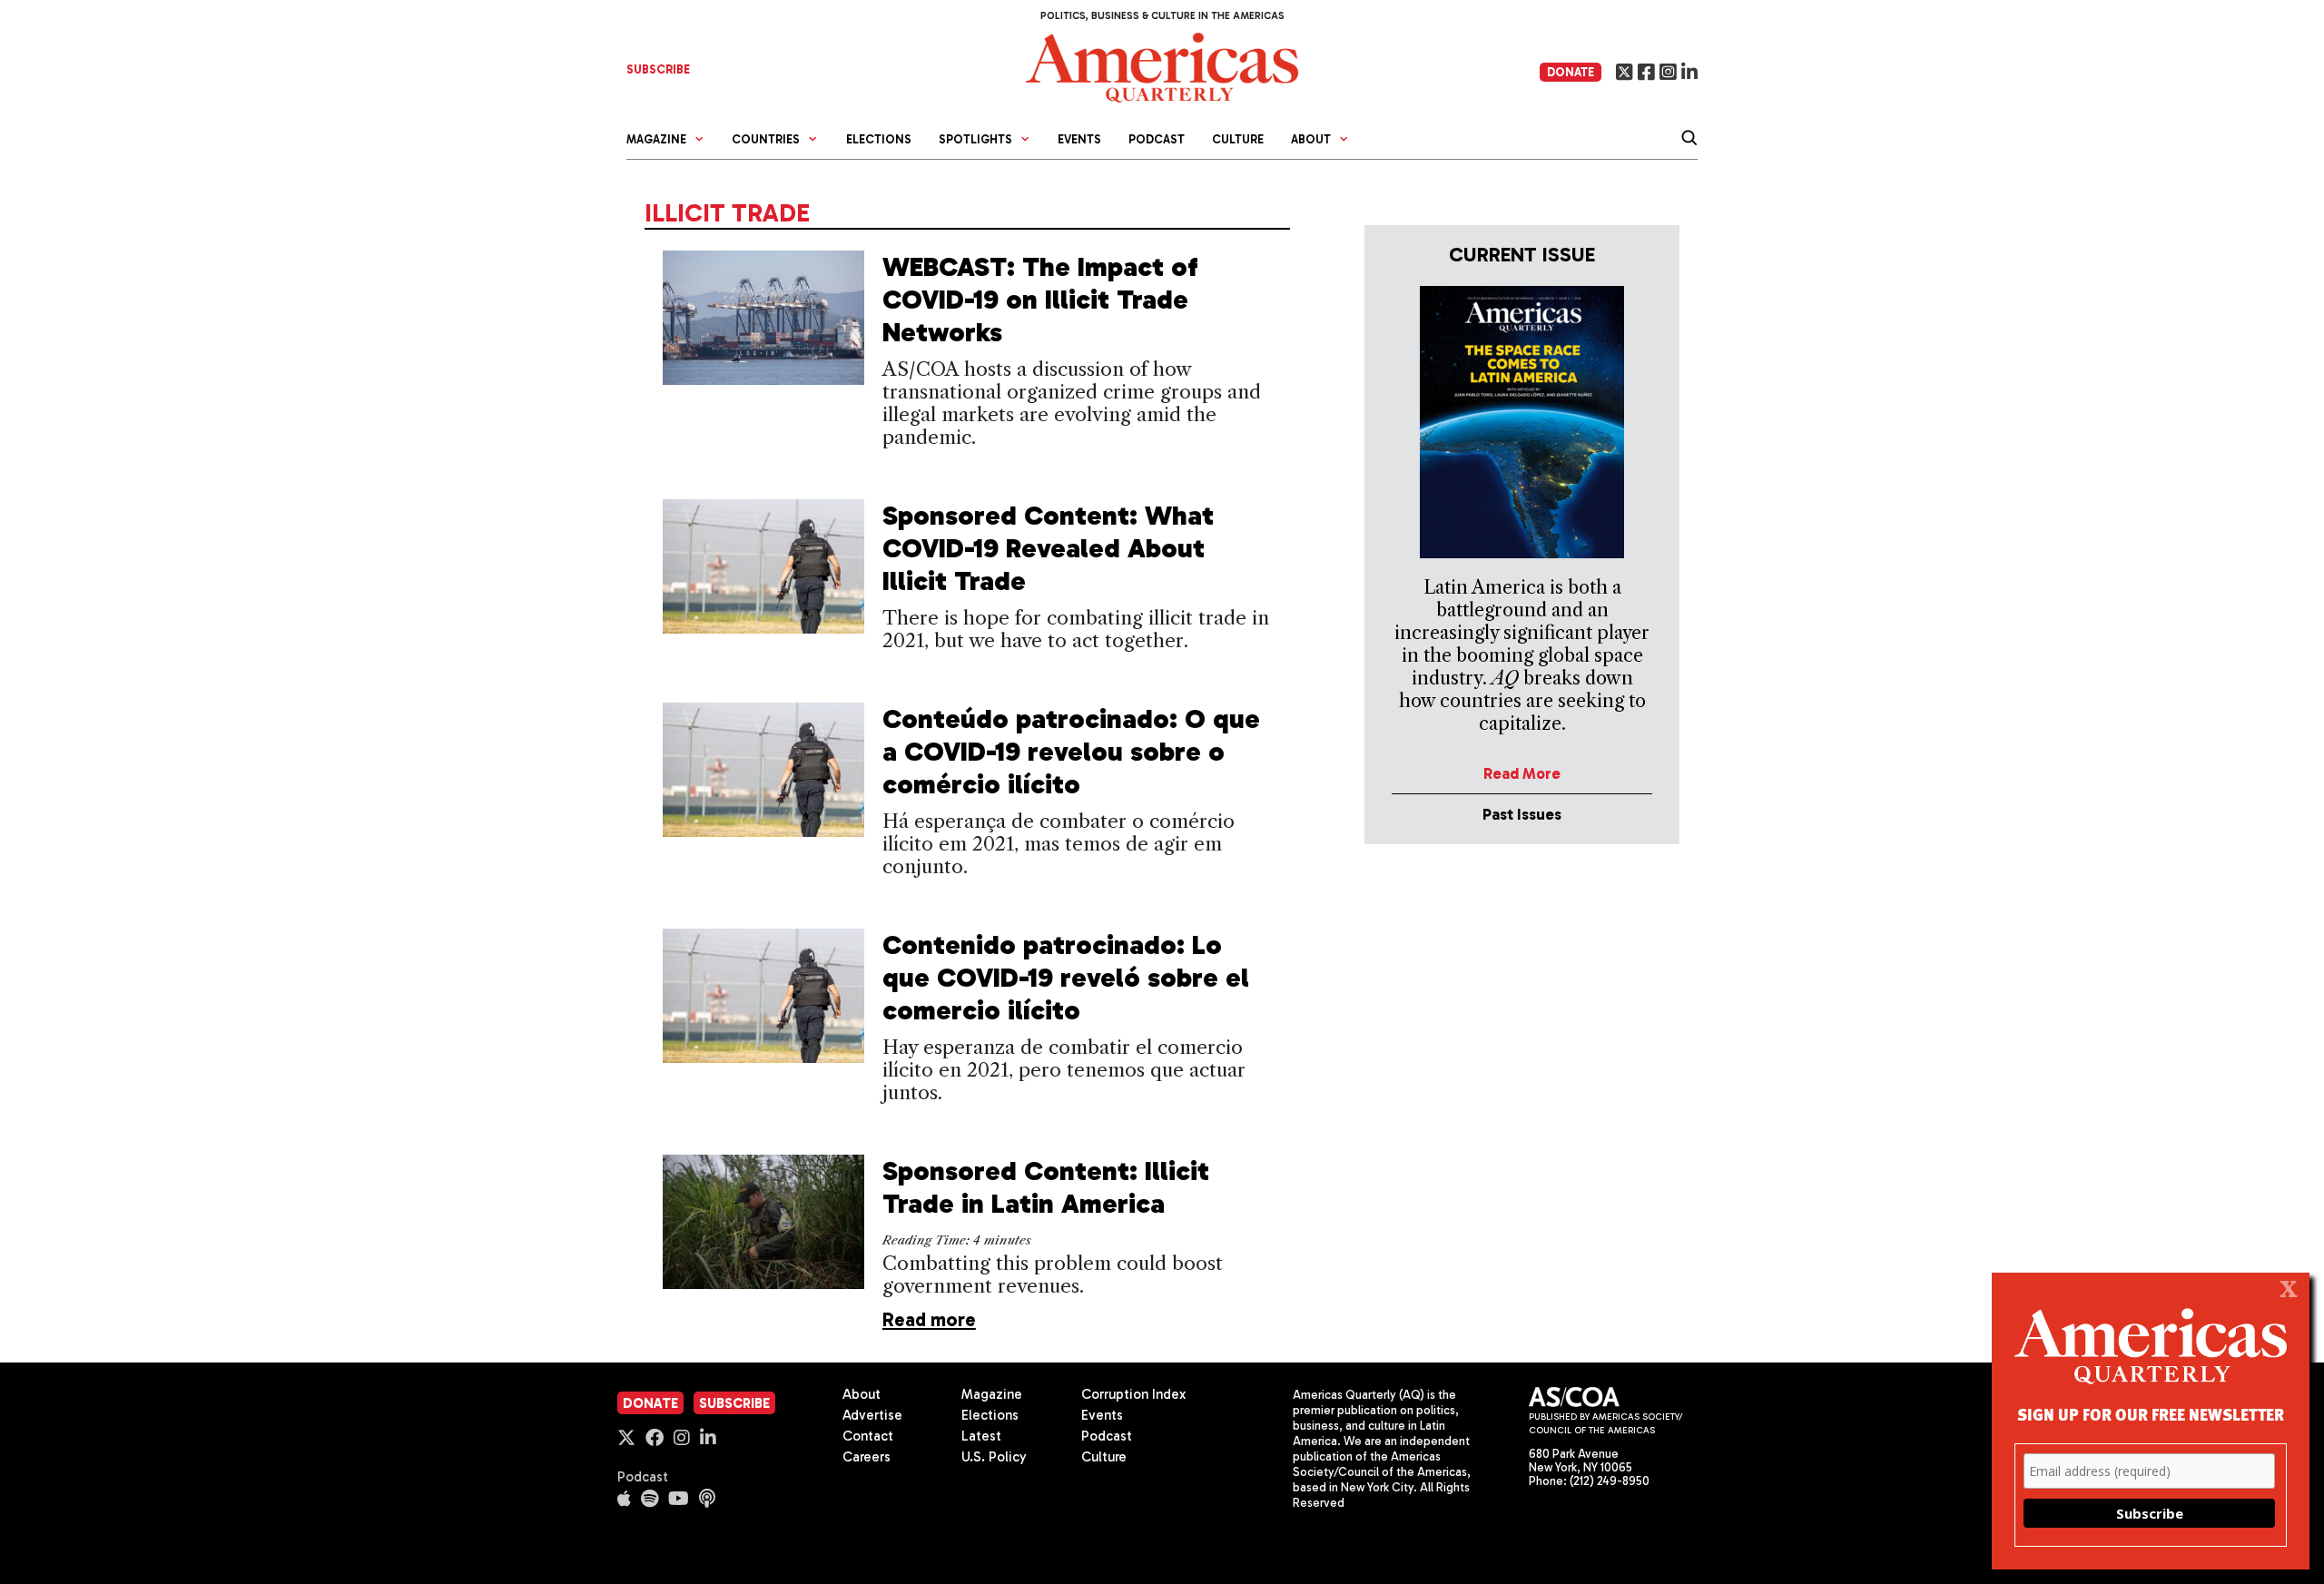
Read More (1522, 773)
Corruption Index (1133, 1394)
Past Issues (1522, 814)
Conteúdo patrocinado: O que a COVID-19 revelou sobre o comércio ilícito (1071, 752)
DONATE (1571, 72)
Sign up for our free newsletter (2151, 1414)
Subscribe (734, 1403)
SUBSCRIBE (658, 69)
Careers (867, 1457)
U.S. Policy (994, 1457)
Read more (929, 1319)
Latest (981, 1436)
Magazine (992, 1394)
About (862, 1394)
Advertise (872, 1415)
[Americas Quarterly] (1162, 66)
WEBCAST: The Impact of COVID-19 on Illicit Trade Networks (1040, 300)
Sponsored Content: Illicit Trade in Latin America (1046, 1187)
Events (1079, 139)
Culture (1238, 139)
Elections (879, 139)
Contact (868, 1436)
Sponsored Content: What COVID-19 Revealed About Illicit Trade (1048, 548)
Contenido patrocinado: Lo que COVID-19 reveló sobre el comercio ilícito (1066, 978)
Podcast (1157, 139)
